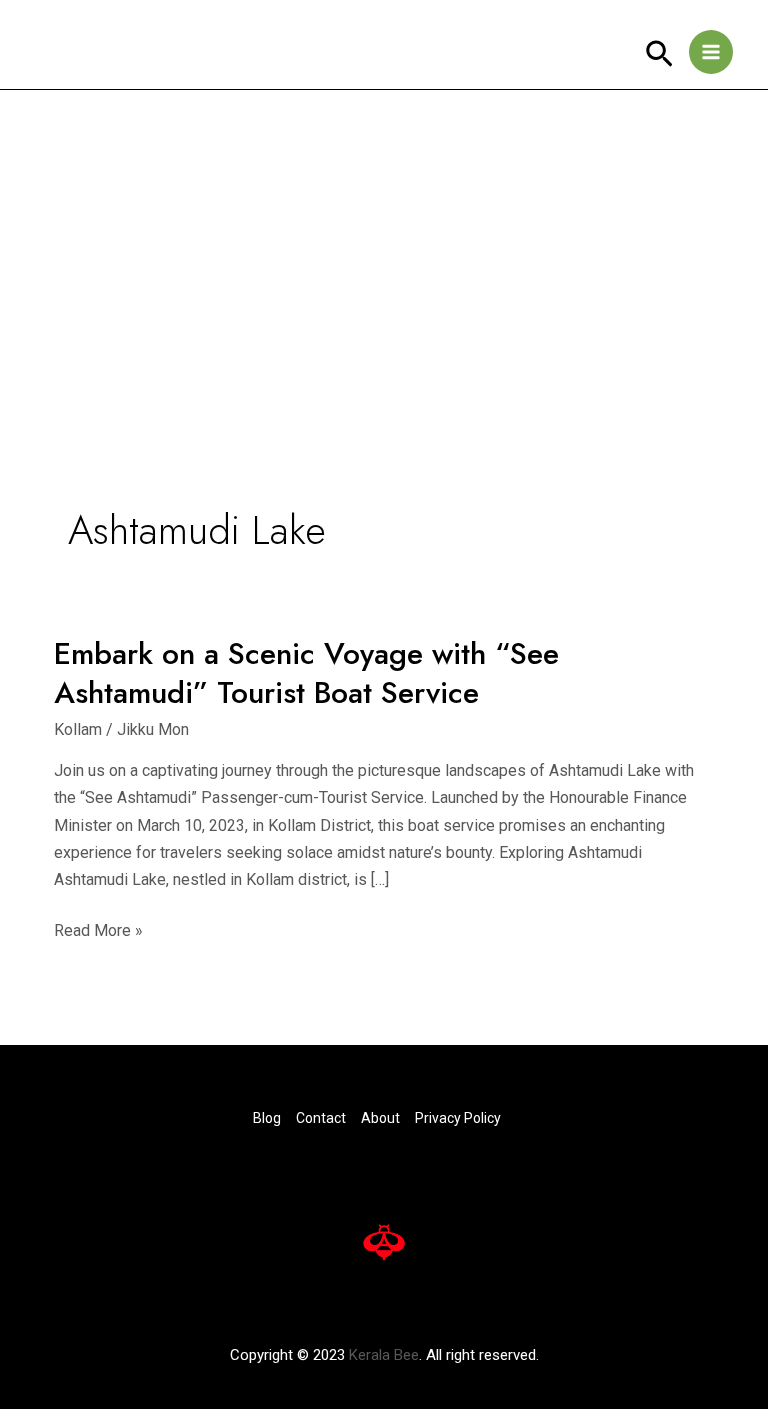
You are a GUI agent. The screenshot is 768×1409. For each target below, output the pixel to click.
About (380, 1118)
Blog (267, 1118)
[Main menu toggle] (711, 52)
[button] (659, 55)
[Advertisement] (384, 240)
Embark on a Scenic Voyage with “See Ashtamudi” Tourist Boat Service (306, 673)
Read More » (98, 928)
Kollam (78, 729)
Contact (321, 1118)
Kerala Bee (384, 1355)
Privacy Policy (458, 1118)
